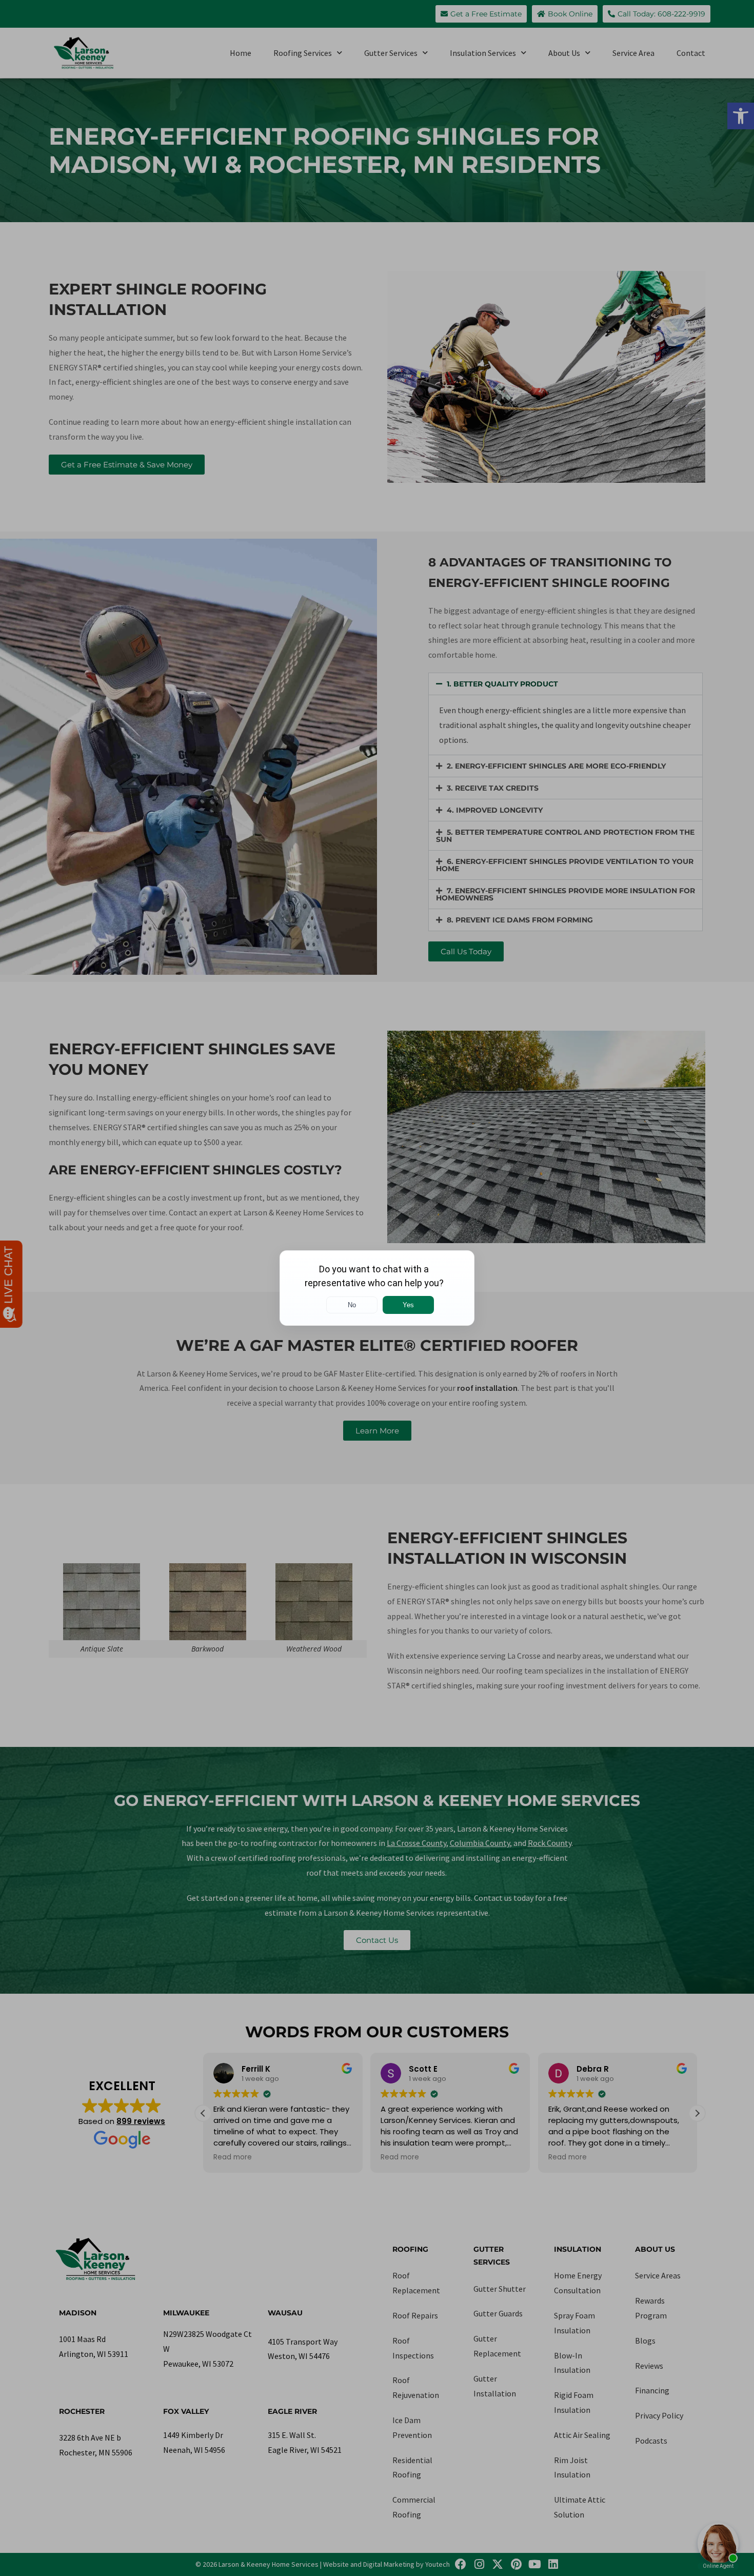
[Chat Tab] (377, 1288)
